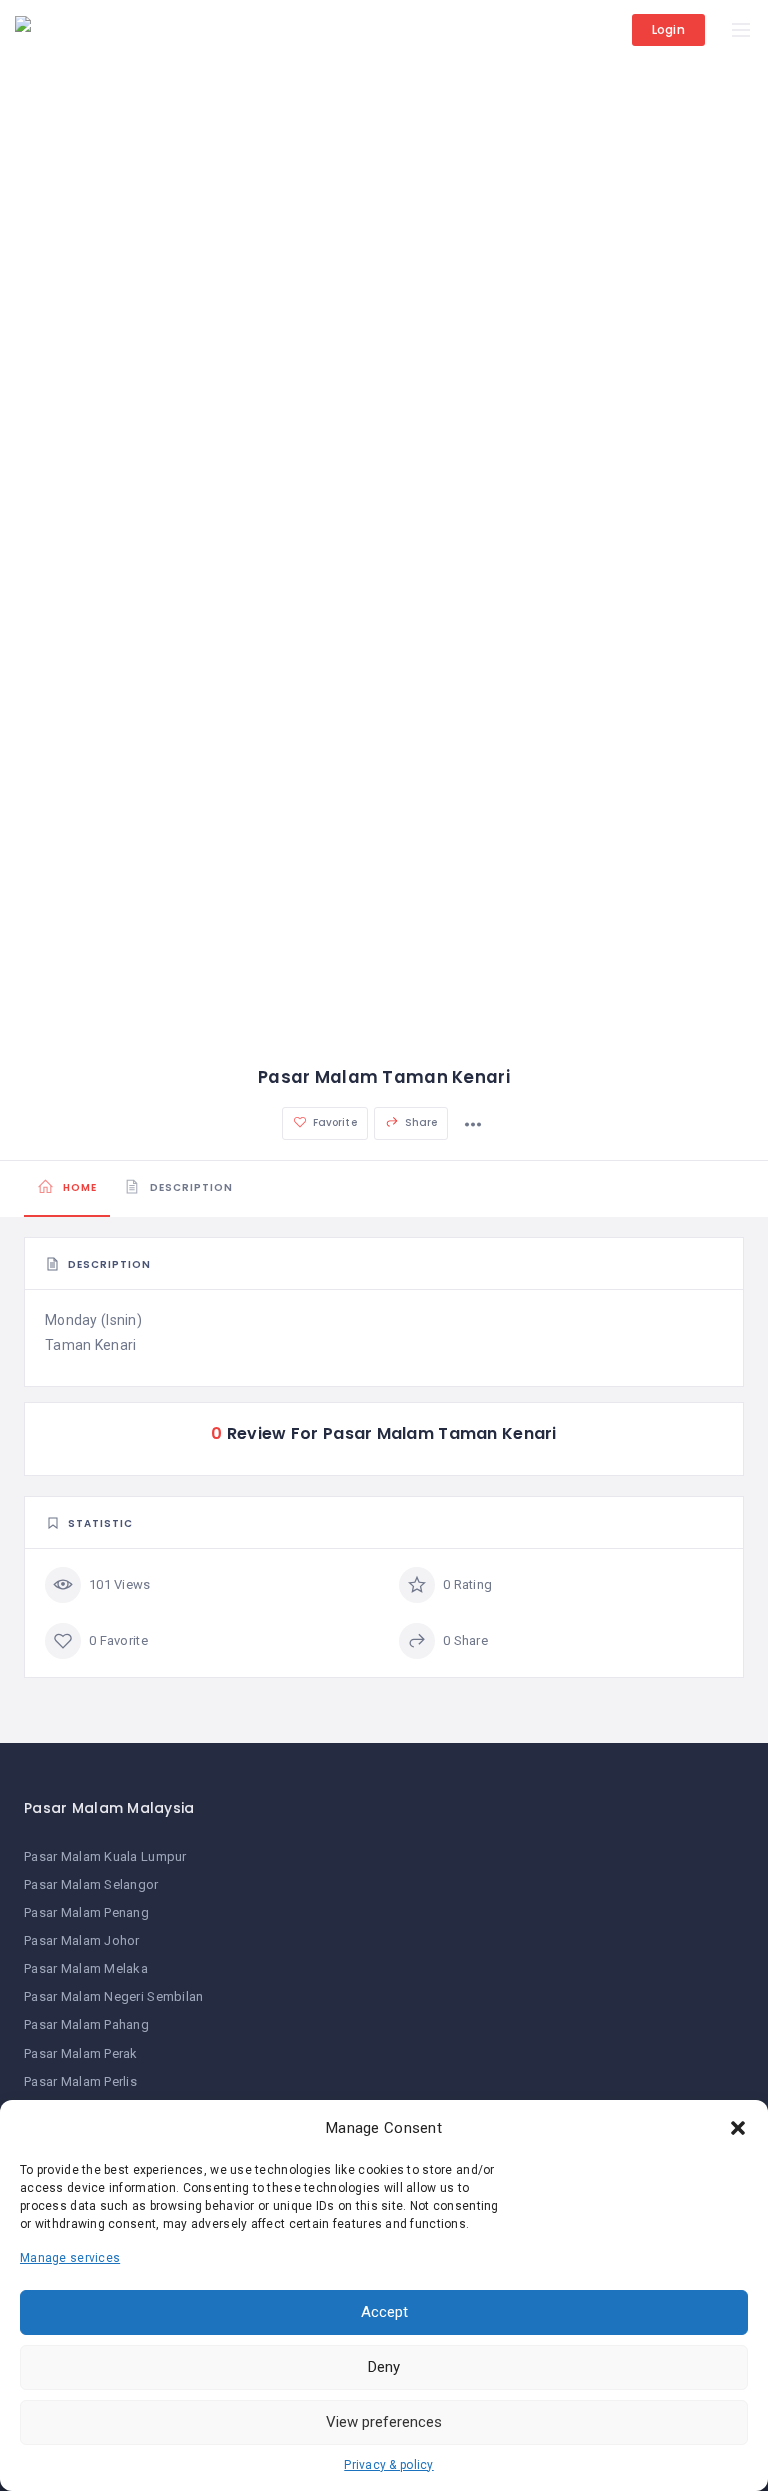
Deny (384, 2367)
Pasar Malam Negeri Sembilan (114, 1996)
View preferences (384, 2422)
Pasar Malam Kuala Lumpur (105, 1856)
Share (420, 1122)
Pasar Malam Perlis (80, 2081)
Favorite (333, 1122)
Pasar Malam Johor (82, 1940)
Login (668, 29)
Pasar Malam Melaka (86, 1968)
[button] (738, 2128)
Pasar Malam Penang (86, 1912)
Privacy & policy (388, 2465)
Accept (384, 2312)
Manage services (70, 2258)
